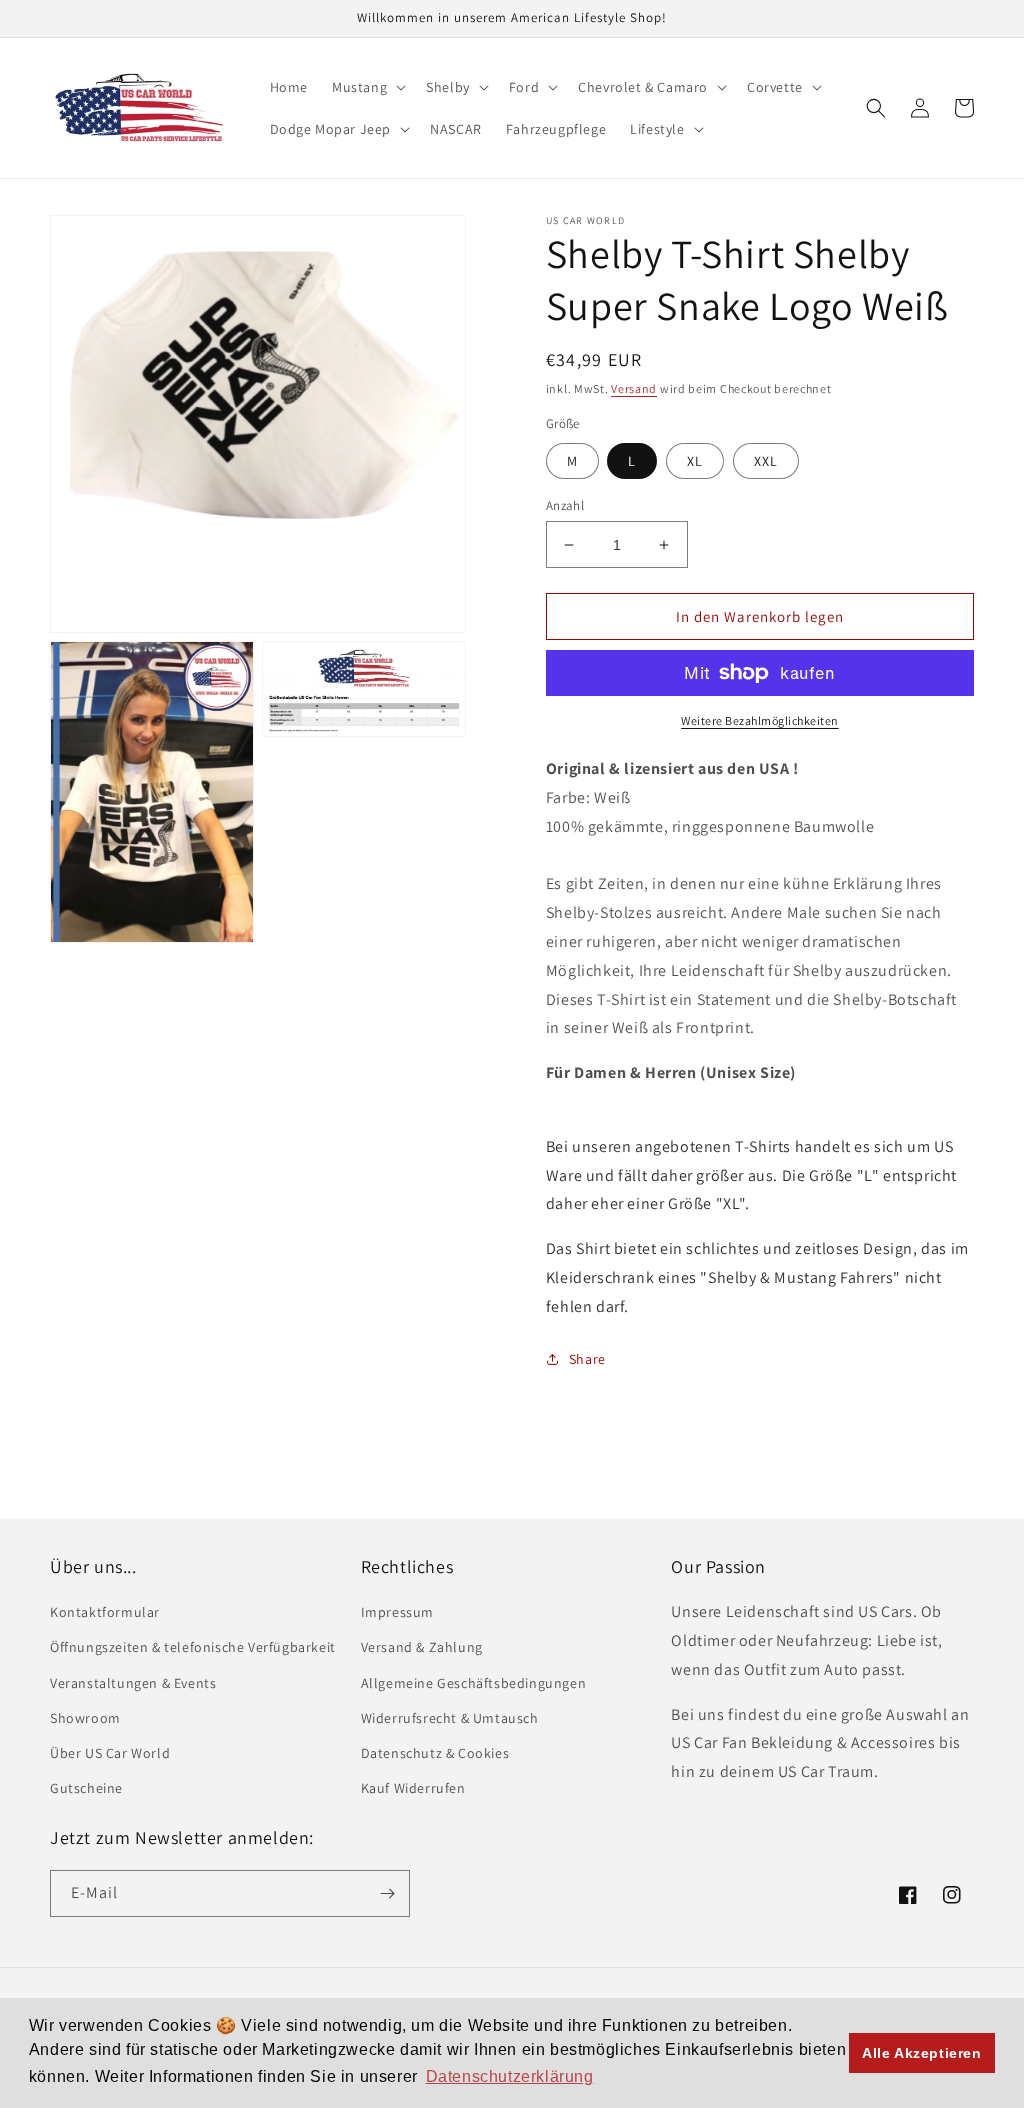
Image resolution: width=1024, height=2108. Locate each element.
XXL (766, 461)
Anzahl (565, 505)
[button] (367, 87)
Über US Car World (110, 1753)
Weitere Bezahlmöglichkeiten (760, 720)
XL (695, 461)
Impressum (397, 1612)
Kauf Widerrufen (413, 1788)
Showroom (85, 1718)
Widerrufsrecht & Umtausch (450, 1718)
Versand (634, 388)
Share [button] (587, 1359)
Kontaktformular (105, 1612)
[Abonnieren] (387, 1893)
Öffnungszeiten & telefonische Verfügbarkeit (193, 1647)
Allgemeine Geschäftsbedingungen (474, 1683)
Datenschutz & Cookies (435, 1753)
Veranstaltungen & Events (133, 1683)
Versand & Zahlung (422, 1647)
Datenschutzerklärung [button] (510, 2076)
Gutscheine (86, 1788)
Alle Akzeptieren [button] (922, 2053)
